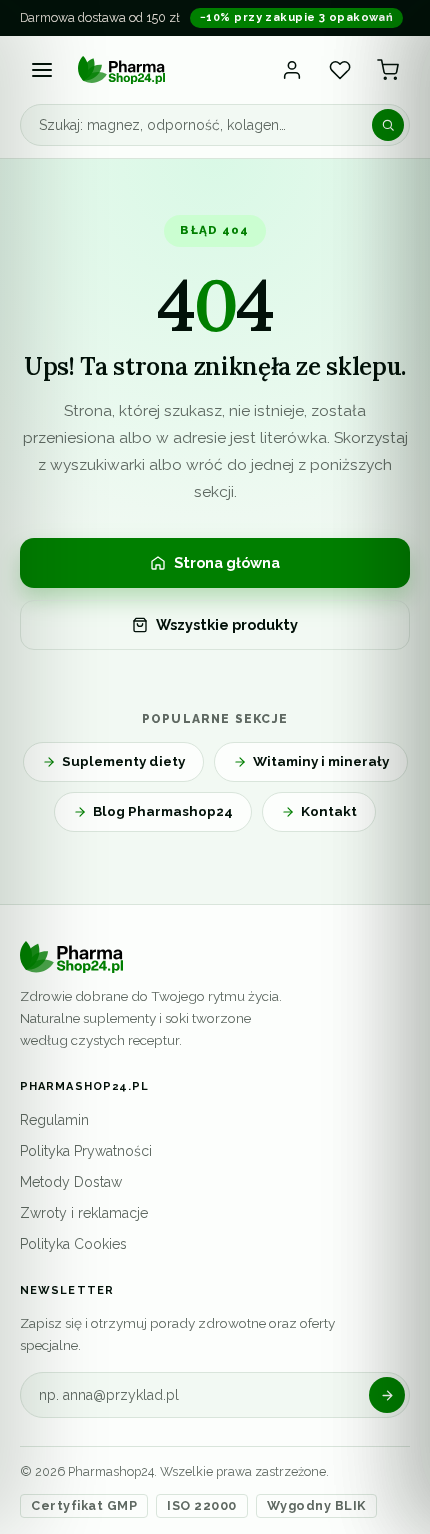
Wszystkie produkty (227, 624)
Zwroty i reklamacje (84, 1213)
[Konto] (292, 70)
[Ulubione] (340, 70)
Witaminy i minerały (321, 761)
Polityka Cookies (73, 1244)
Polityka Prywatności (86, 1151)
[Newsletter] (387, 1395)
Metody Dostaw (71, 1182)
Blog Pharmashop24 (163, 811)
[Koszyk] (388, 70)
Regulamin (54, 1120)
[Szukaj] (388, 125)
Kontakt (329, 811)
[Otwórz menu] (42, 70)
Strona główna (227, 562)
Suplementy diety (123, 761)
